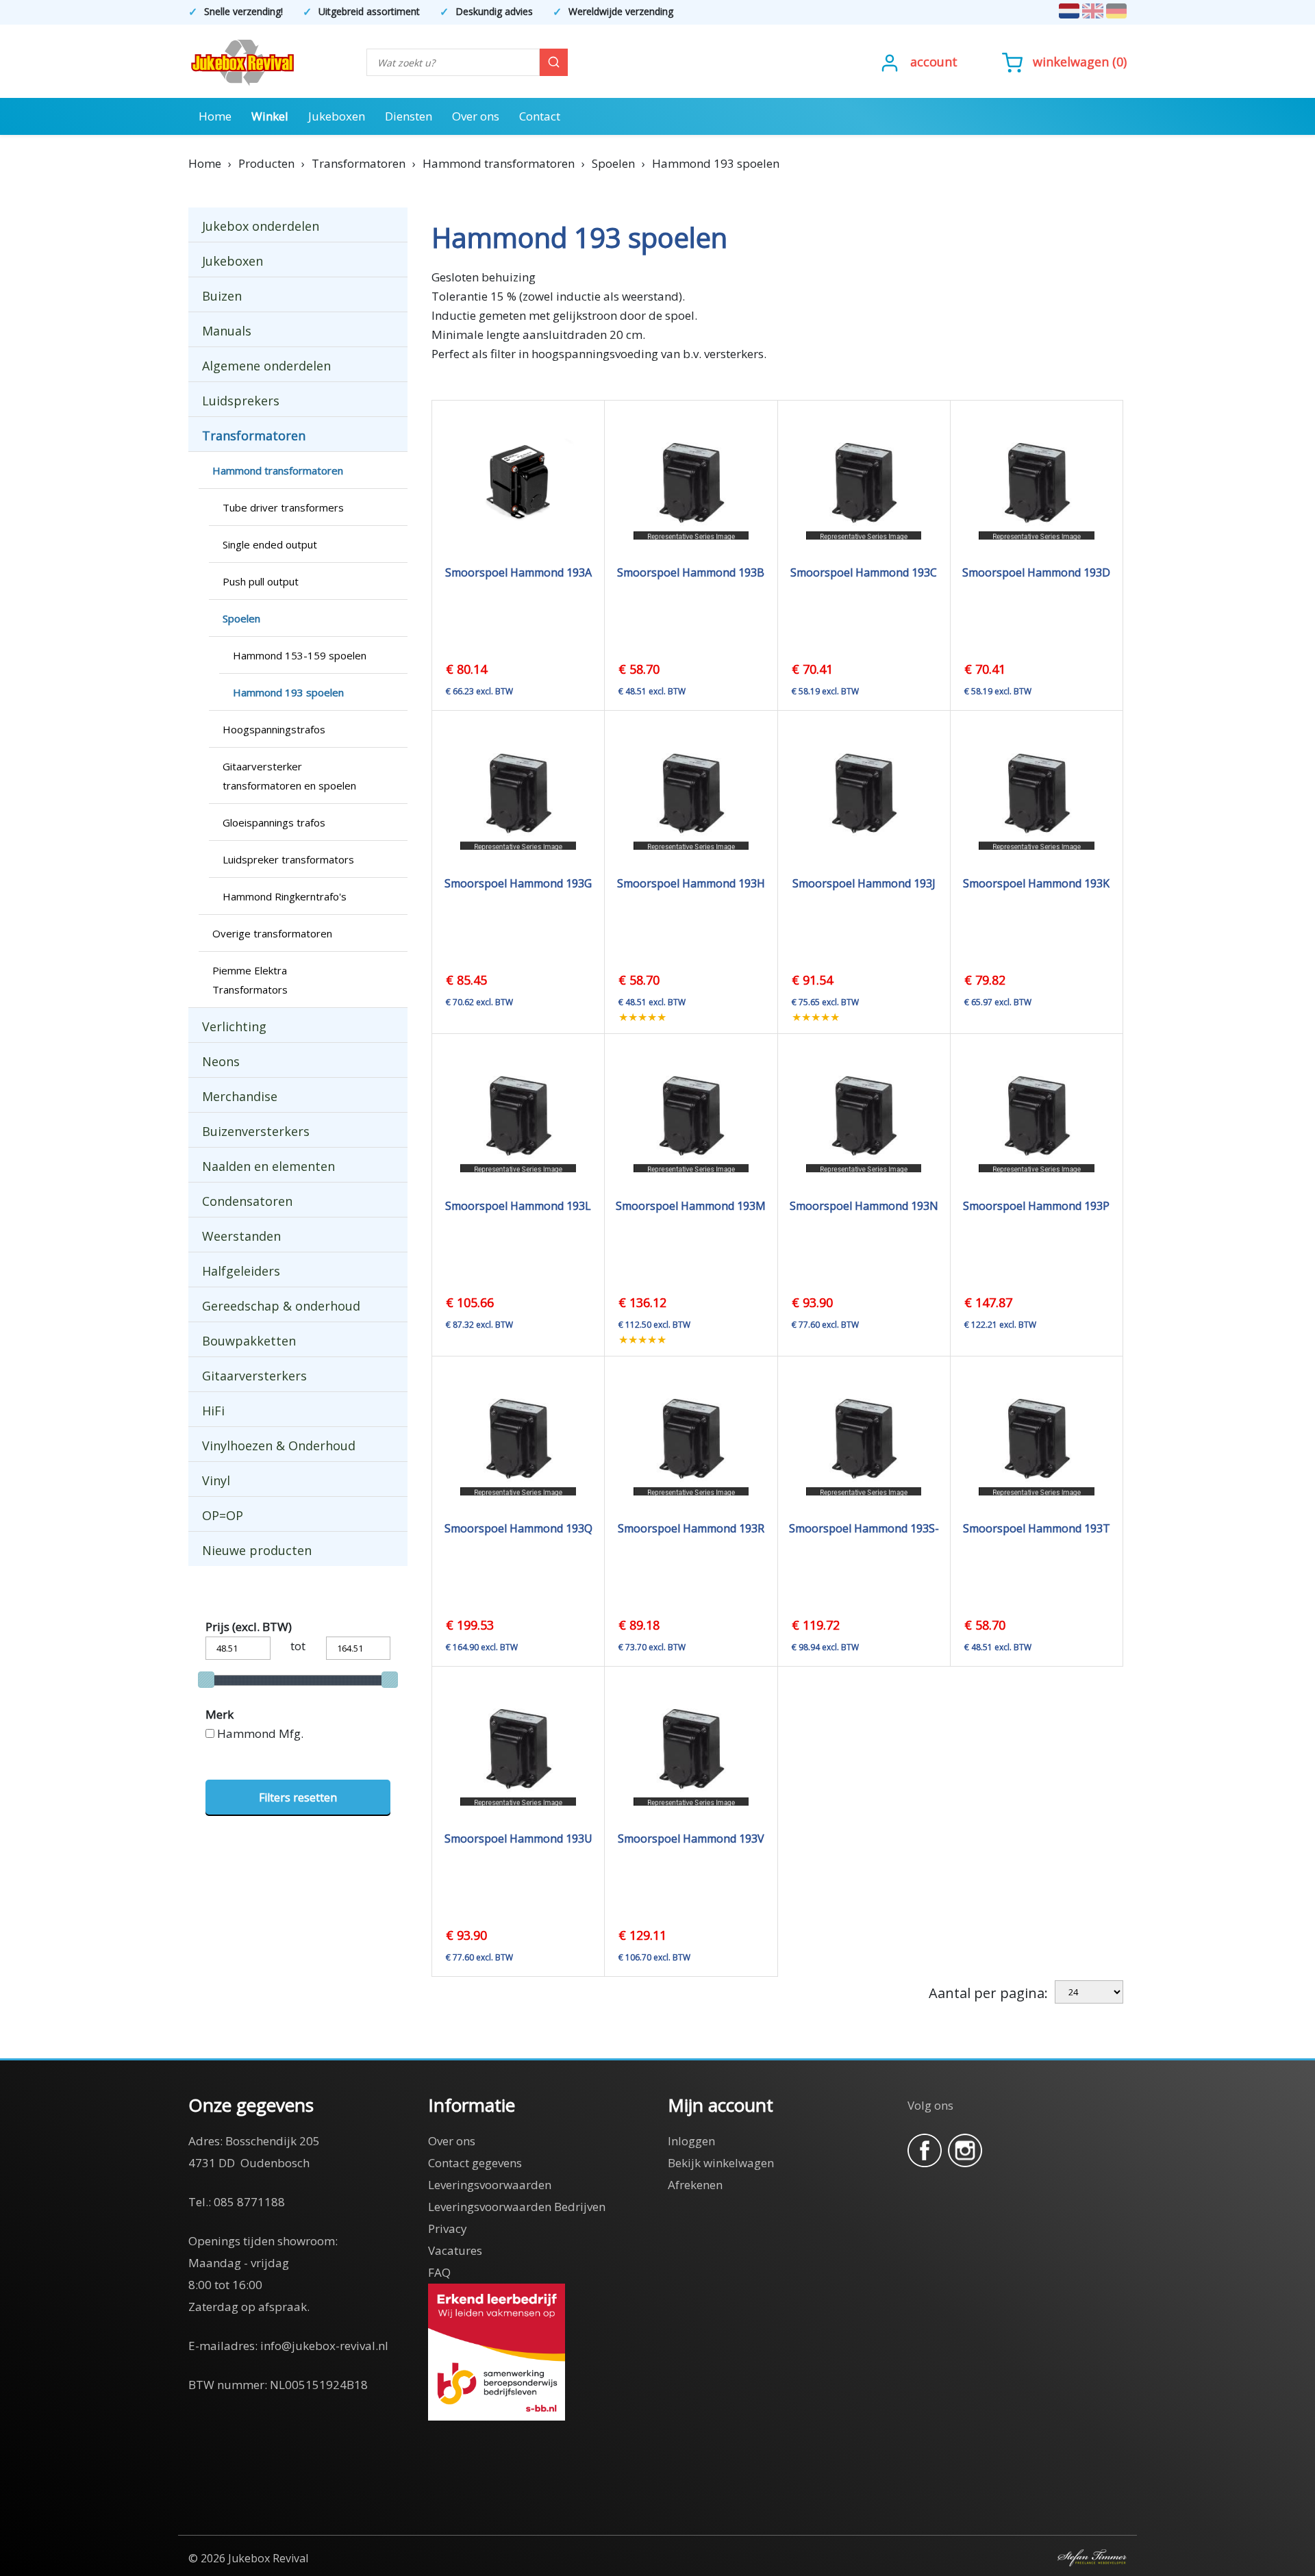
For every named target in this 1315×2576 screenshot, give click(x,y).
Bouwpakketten (249, 1341)
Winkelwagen (1071, 62)
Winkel (270, 116)
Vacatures (455, 2250)
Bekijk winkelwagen (721, 2163)
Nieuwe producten (257, 1550)
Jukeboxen (337, 116)
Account (934, 62)
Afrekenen (695, 2185)
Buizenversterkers (256, 1131)
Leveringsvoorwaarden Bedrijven (517, 2207)
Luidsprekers (241, 401)
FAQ (439, 2272)
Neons (221, 1061)
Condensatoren (247, 1201)
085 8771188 (249, 2202)
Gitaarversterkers (254, 1376)
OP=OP (223, 1515)
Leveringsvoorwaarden (490, 2185)
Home (215, 116)
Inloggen (691, 2141)
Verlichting (234, 1026)
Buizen (222, 296)
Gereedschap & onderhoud (281, 1306)
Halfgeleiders (241, 1271)
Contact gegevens (475, 2163)
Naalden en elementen (268, 1166)
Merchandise (240, 1096)
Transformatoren (254, 435)
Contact (540, 116)
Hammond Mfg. (260, 1733)
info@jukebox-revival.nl (324, 2346)
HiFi (213, 1411)
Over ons (476, 116)
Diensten (409, 116)
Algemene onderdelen (266, 366)
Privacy (448, 2228)
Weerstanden (241, 1236)
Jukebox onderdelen (261, 226)
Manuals (227, 331)
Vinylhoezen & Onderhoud (279, 1445)
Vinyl (216, 1480)
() (1080, 62)
